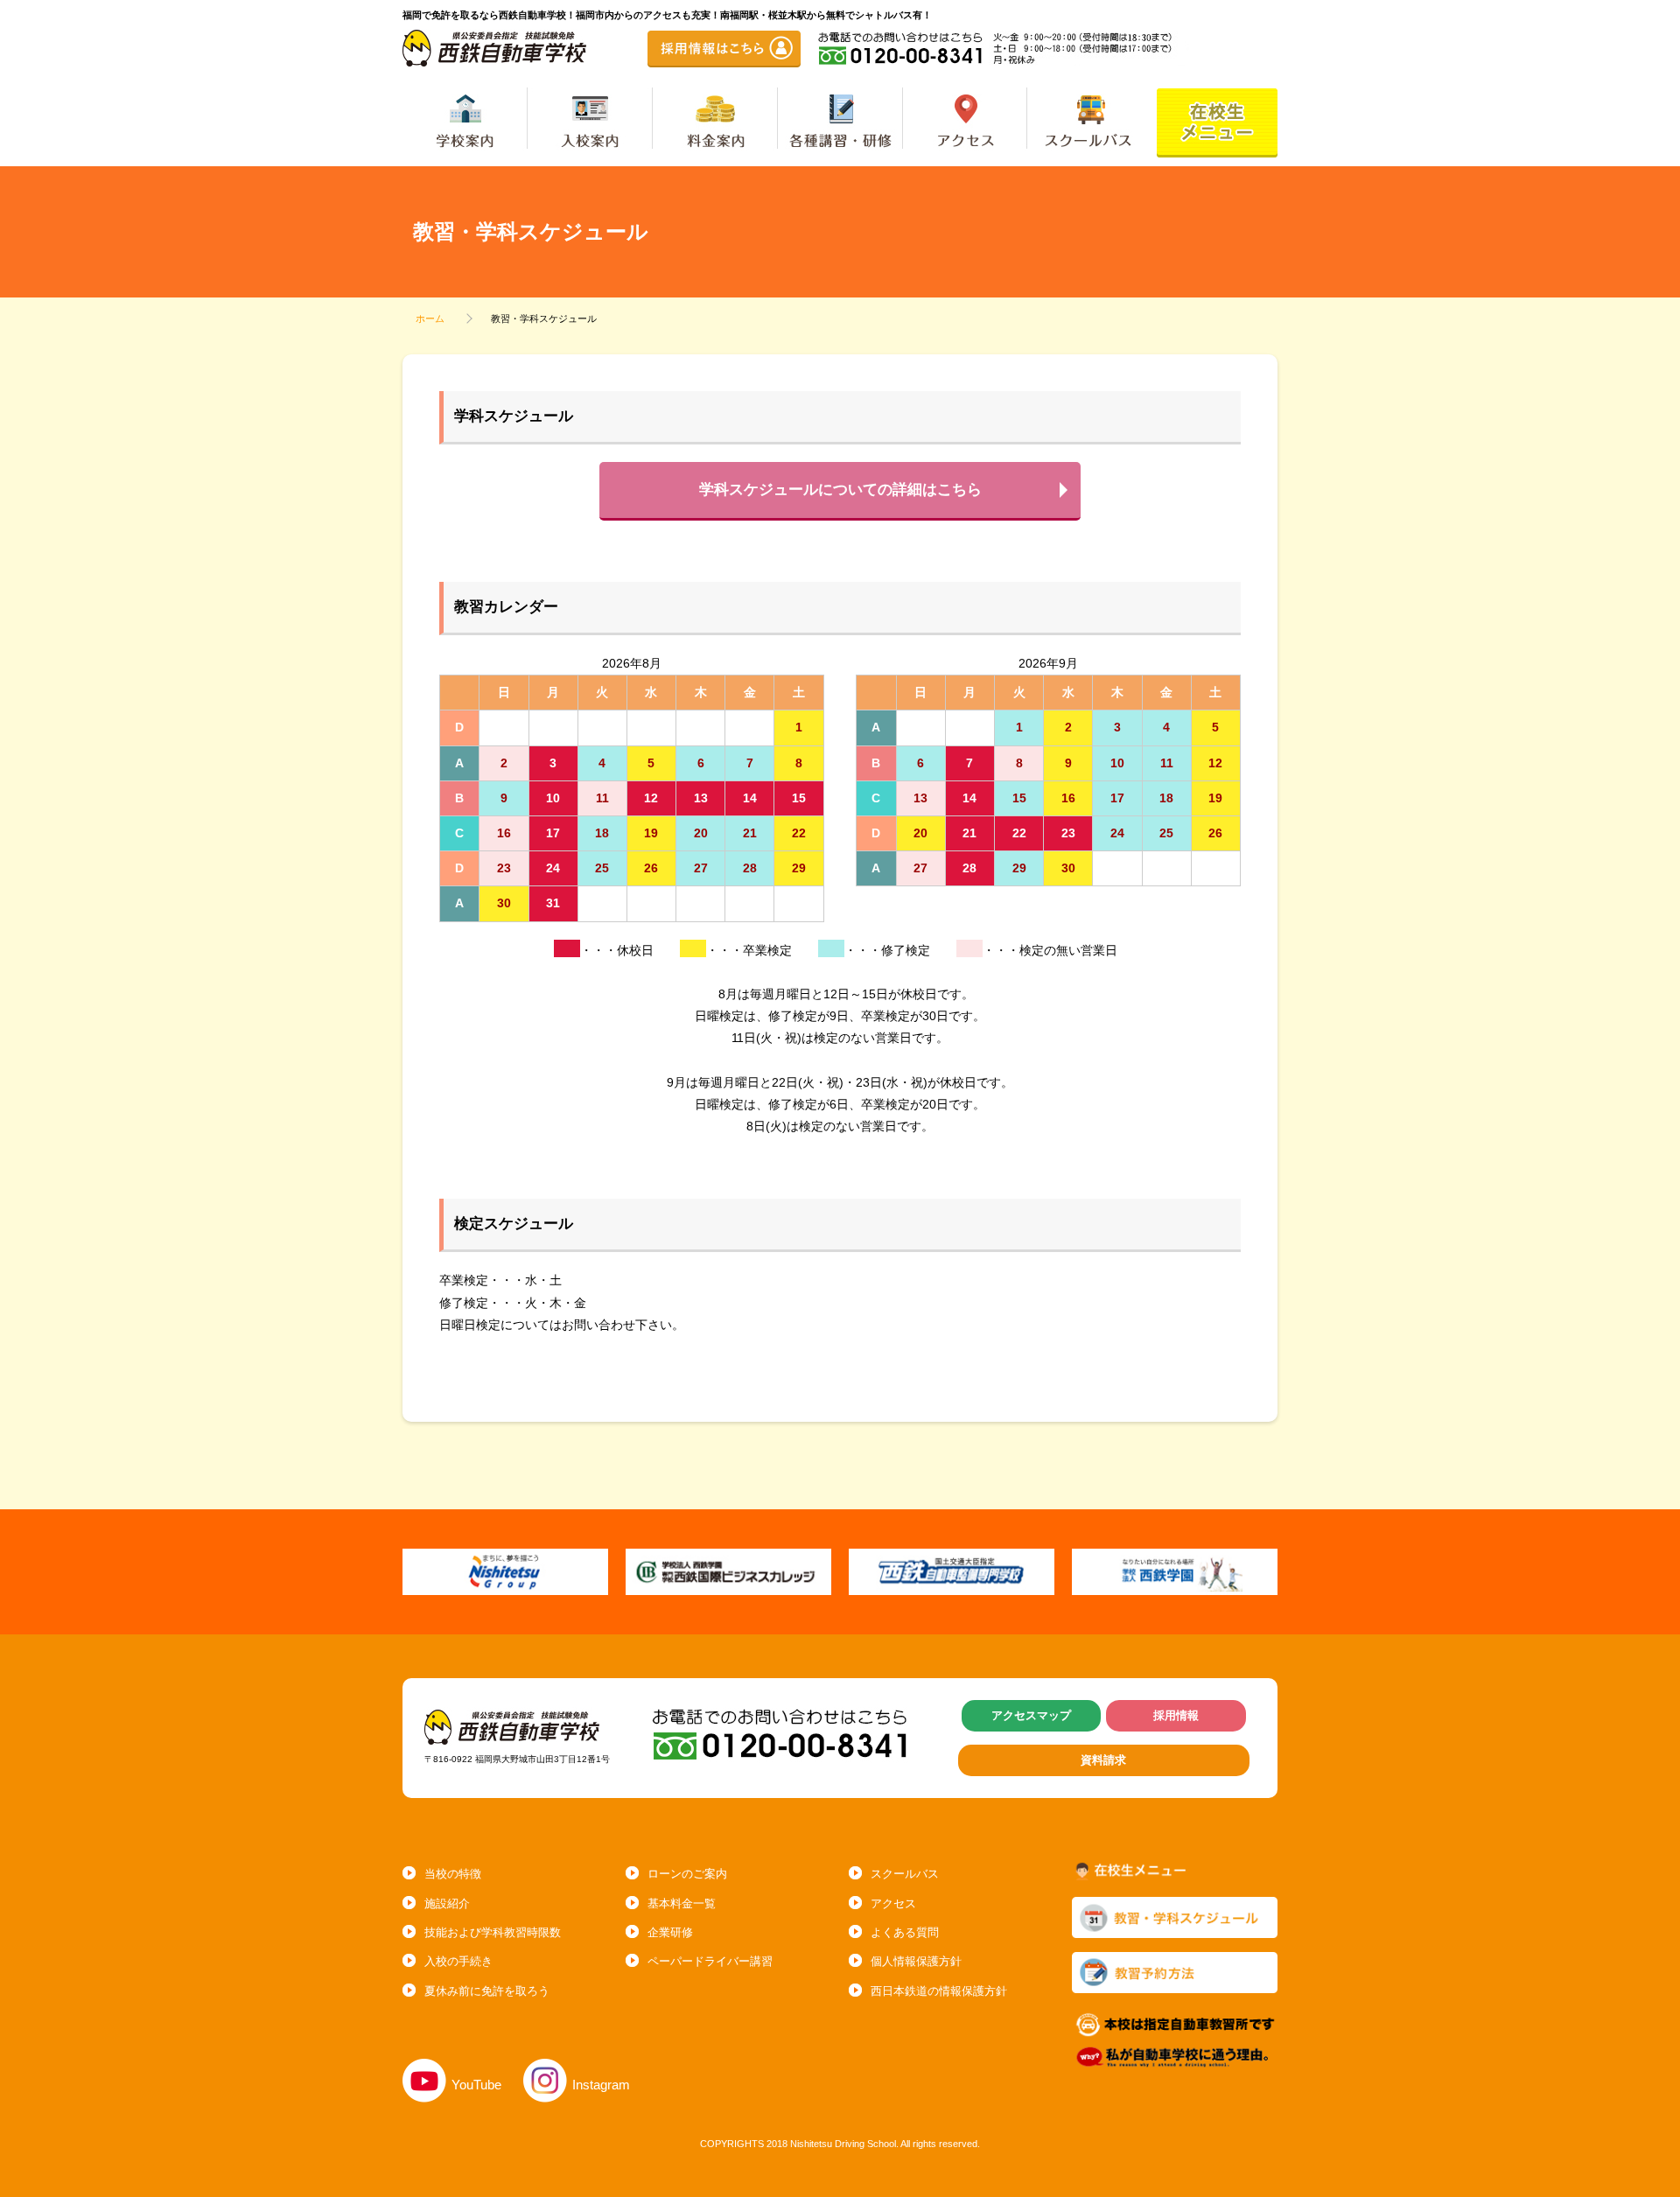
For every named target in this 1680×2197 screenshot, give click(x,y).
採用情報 (1176, 1715)
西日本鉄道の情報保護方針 (939, 1991)
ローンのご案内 (687, 1874)
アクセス (893, 1903)
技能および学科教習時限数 (493, 1932)
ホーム (430, 318)
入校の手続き (458, 1961)
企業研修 (670, 1932)
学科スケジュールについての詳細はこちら (840, 490)
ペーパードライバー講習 (710, 1961)
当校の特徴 (453, 1874)
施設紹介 (447, 1903)
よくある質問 (905, 1932)
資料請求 (1103, 1760)
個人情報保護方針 (916, 1961)
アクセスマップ (1031, 1715)
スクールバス (905, 1874)
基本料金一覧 (682, 1903)
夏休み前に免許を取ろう (487, 1991)
